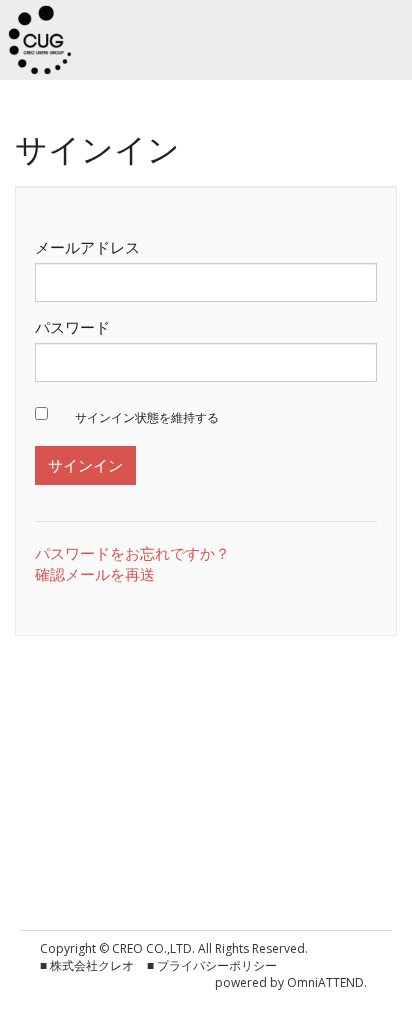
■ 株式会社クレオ (87, 965)
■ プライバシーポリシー (212, 965)
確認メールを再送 (95, 574)
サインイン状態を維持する (147, 418)
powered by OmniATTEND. (291, 982)
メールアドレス (87, 247)
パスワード (72, 327)
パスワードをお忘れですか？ (132, 553)
